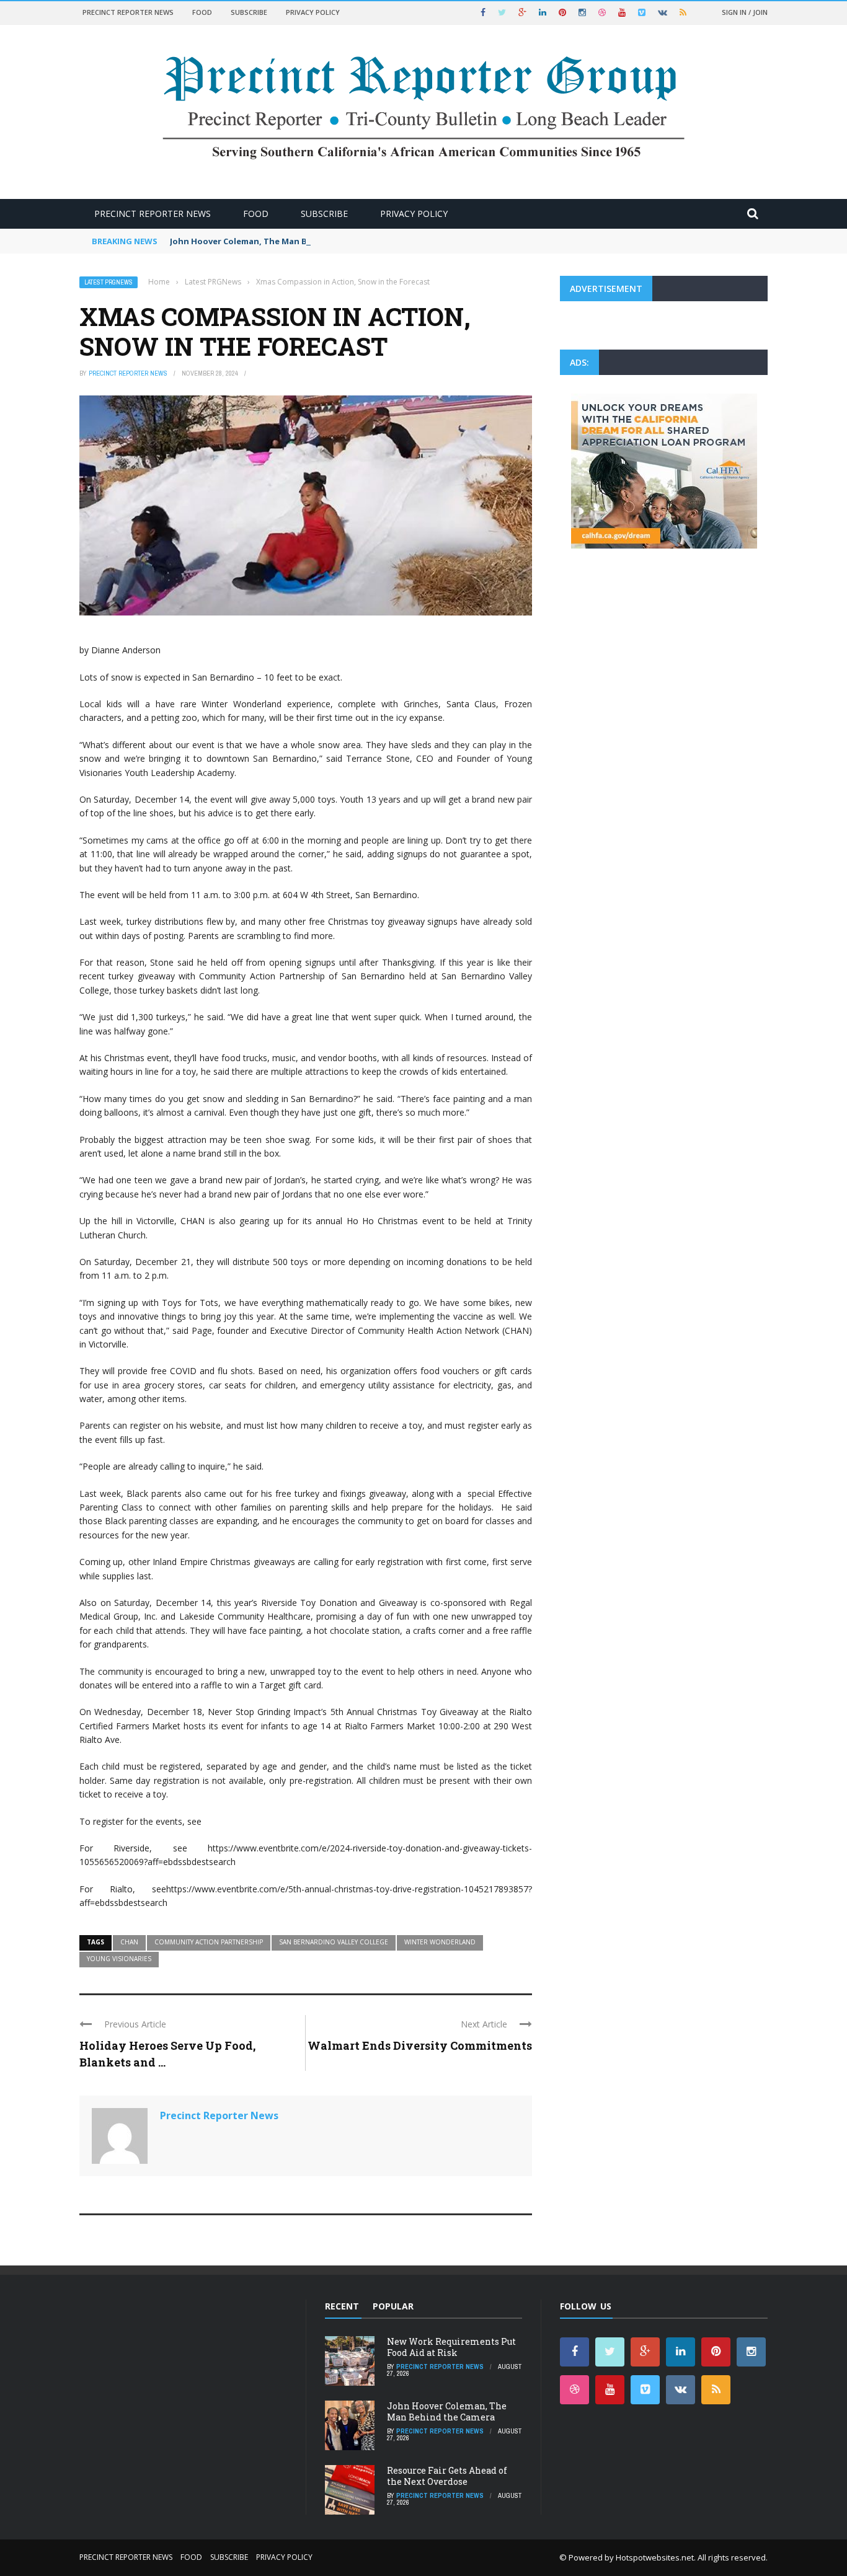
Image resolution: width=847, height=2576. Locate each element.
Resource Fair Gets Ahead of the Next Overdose (447, 2476)
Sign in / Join (745, 12)
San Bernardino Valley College (334, 1942)
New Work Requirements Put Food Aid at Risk (451, 2347)
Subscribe (249, 12)
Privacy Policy (313, 12)
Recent (342, 2306)
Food (202, 12)
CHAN (129, 1942)
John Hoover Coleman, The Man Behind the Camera (275, 241)
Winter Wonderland (440, 1942)
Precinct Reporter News (128, 12)
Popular (393, 2306)
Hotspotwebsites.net (655, 2557)
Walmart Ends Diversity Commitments (420, 2045)
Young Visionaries (119, 1959)
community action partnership (209, 1942)
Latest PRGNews (109, 282)
